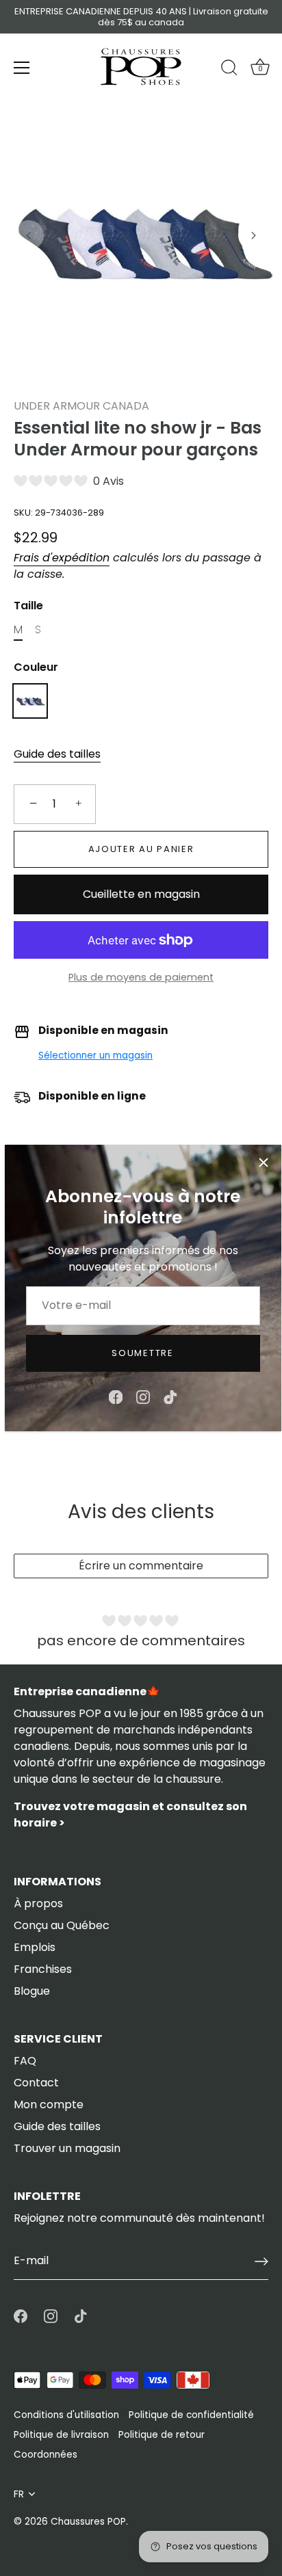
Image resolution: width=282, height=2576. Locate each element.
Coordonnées (46, 2455)
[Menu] (22, 68)
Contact (36, 2083)
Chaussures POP (88, 2522)
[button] (29, 235)
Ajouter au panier (141, 849)
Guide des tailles (57, 754)
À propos (38, 1903)
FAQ (25, 2061)
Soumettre (142, 1353)
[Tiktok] (170, 1396)
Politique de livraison (61, 2435)
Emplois (35, 1947)
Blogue (32, 1991)
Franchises (43, 1969)
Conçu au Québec (62, 1925)
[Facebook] (116, 1396)
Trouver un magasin (67, 2148)
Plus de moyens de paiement (141, 977)
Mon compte (49, 2104)
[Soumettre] (261, 2261)
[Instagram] (143, 1396)
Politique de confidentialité (191, 2415)
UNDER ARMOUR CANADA (81, 406)
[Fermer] (264, 1163)
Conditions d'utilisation (66, 2415)
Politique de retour (162, 2435)
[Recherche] (229, 70)
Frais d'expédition (62, 558)
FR (19, 2494)
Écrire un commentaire (141, 1566)
